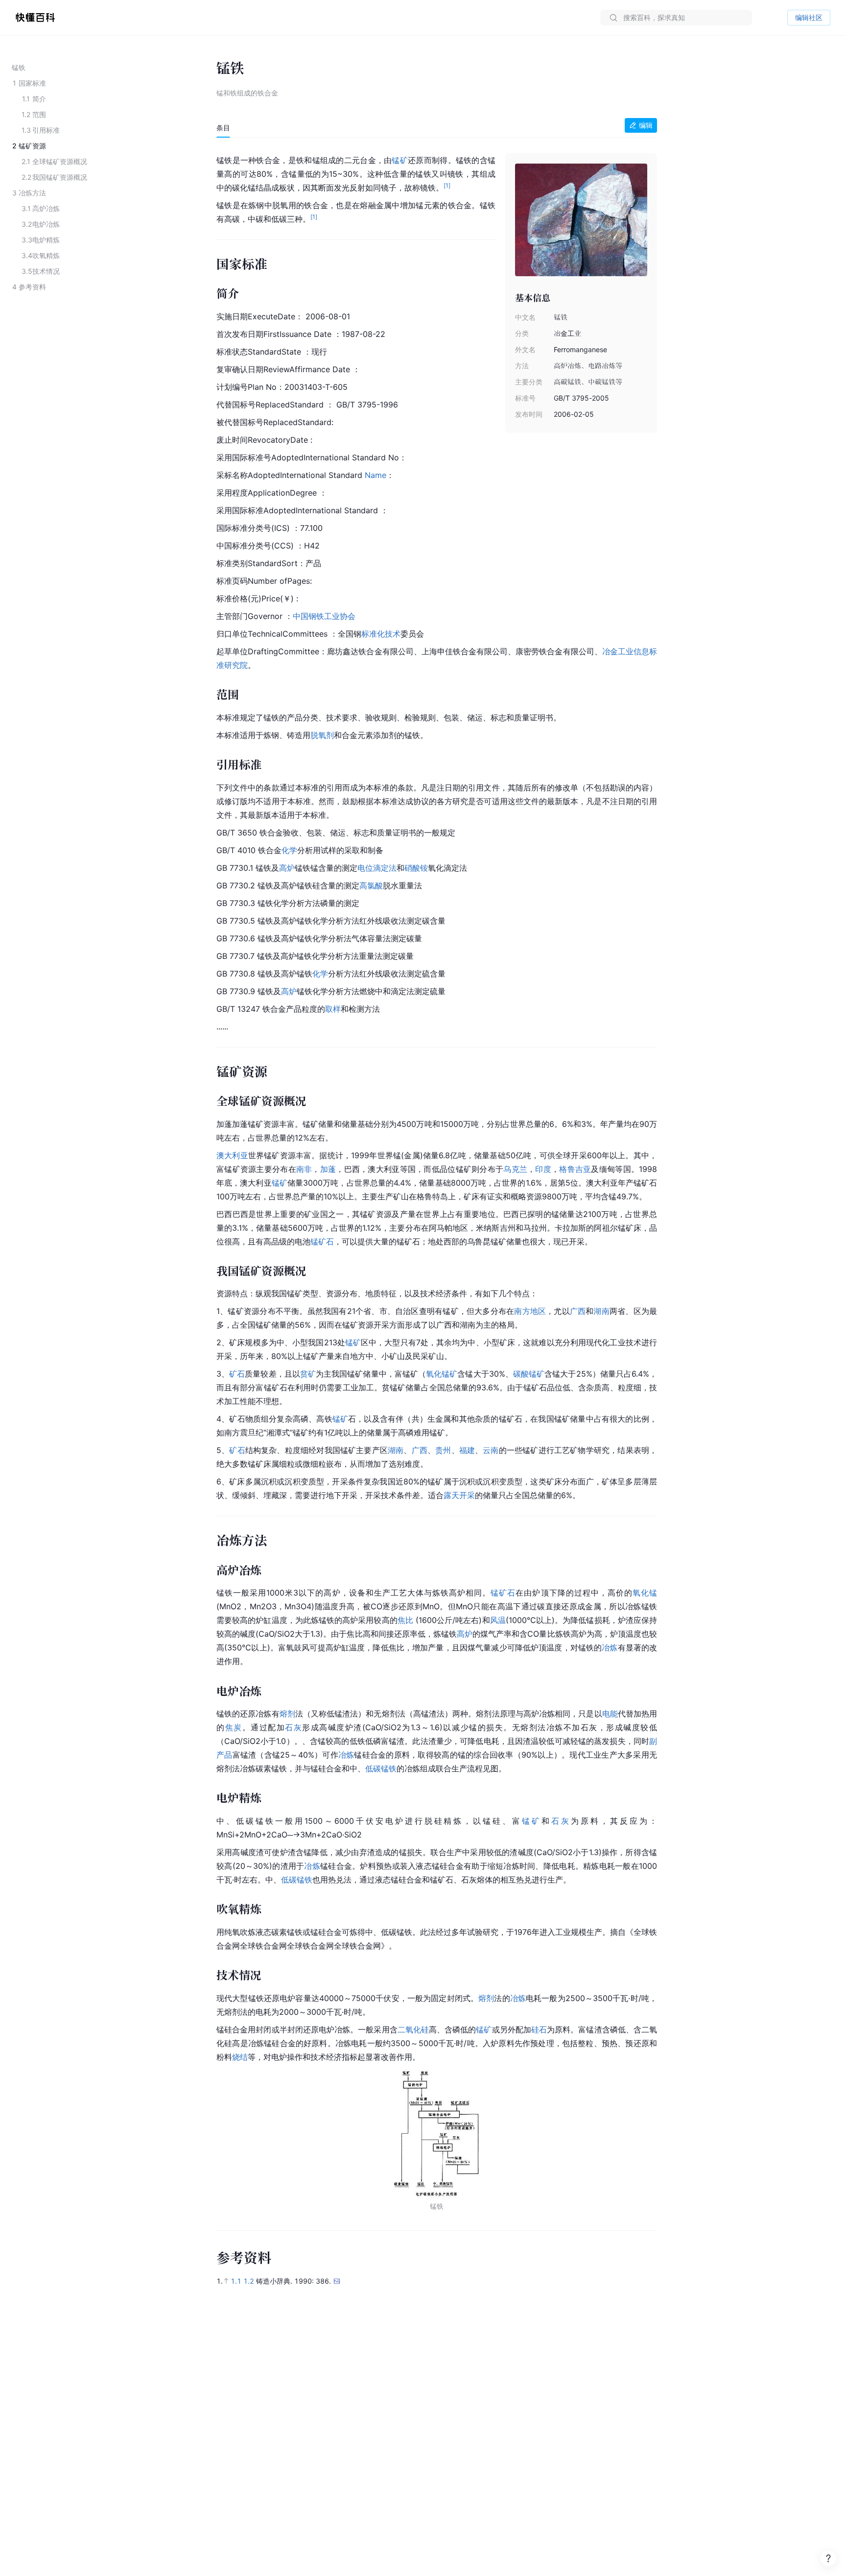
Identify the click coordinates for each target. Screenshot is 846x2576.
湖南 (601, 1311)
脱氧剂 (322, 735)
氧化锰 (645, 1593)
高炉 (287, 868)
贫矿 (308, 1374)
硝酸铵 (416, 868)
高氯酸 (371, 885)
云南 (491, 1450)
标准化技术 (381, 634)
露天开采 (459, 1495)
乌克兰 (515, 1169)
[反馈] (828, 2558)
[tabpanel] (437, 1179)
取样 (333, 1009)
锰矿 (400, 160)
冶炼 (610, 1647)
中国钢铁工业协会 (324, 616)
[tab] (223, 128)
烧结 (240, 2057)
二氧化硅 (413, 2029)
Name (376, 475)
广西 (578, 1311)
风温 (498, 1620)
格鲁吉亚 (575, 1169)
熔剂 (287, 1714)
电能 (610, 1714)
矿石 (237, 1374)
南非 (304, 1169)
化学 (289, 850)
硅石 (539, 2029)
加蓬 (328, 1169)
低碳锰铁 (381, 1768)
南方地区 (530, 1311)
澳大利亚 (232, 1155)
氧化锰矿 (442, 1374)
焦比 (405, 1620)
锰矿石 (322, 1241)
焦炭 (234, 1727)
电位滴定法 (377, 868)
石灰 (294, 1727)
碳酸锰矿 (529, 1374)
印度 (543, 1169)
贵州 (443, 1450)
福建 (467, 1450)
